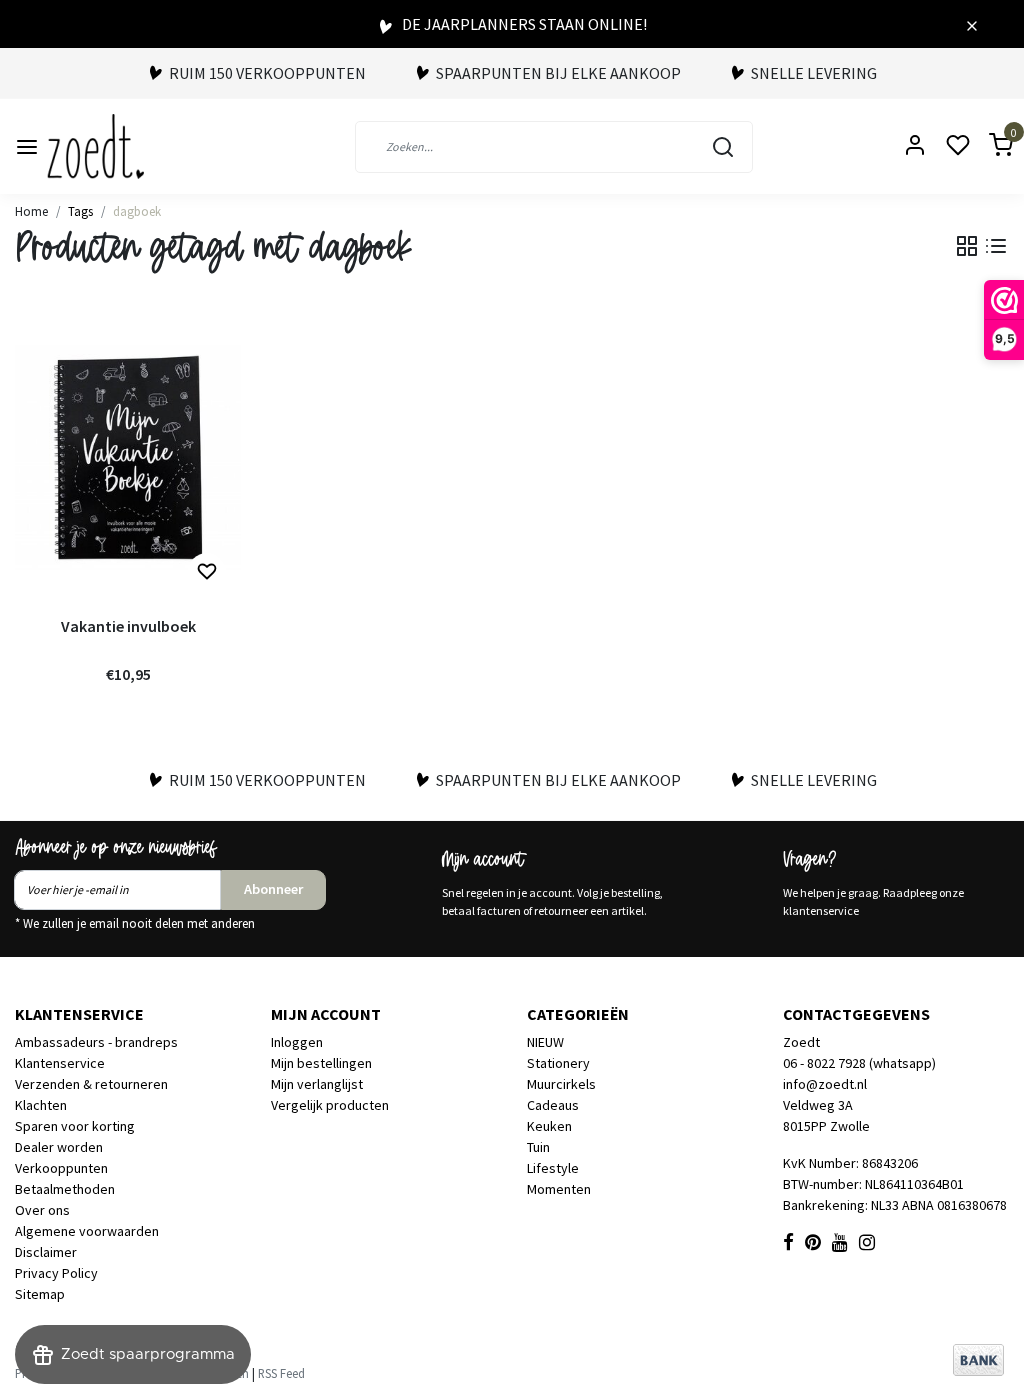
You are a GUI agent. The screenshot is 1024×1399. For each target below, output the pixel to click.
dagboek (137, 211)
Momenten (559, 1189)
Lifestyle (553, 1168)
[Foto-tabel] (967, 246)
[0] (989, 146)
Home (31, 211)
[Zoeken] (723, 147)
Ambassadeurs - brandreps (96, 1042)
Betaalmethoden (65, 1189)
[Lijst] (996, 246)
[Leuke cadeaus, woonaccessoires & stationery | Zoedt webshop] (95, 146)
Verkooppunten (61, 1168)
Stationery (558, 1063)
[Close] (972, 24)
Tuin (538, 1147)
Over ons (42, 1210)
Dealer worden (59, 1147)
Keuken (549, 1126)
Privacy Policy (56, 1273)
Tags (80, 211)
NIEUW (545, 1042)
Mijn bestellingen (321, 1063)
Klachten (41, 1105)
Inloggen (297, 1042)
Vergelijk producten (330, 1105)
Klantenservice (60, 1063)
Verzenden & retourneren (91, 1084)
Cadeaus (553, 1105)
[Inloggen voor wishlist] (207, 572)
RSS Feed (281, 1373)
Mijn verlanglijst (317, 1084)
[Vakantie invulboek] (128, 457)
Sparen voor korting (75, 1126)
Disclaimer (46, 1252)
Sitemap (40, 1294)
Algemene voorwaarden (87, 1231)
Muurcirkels (561, 1084)
